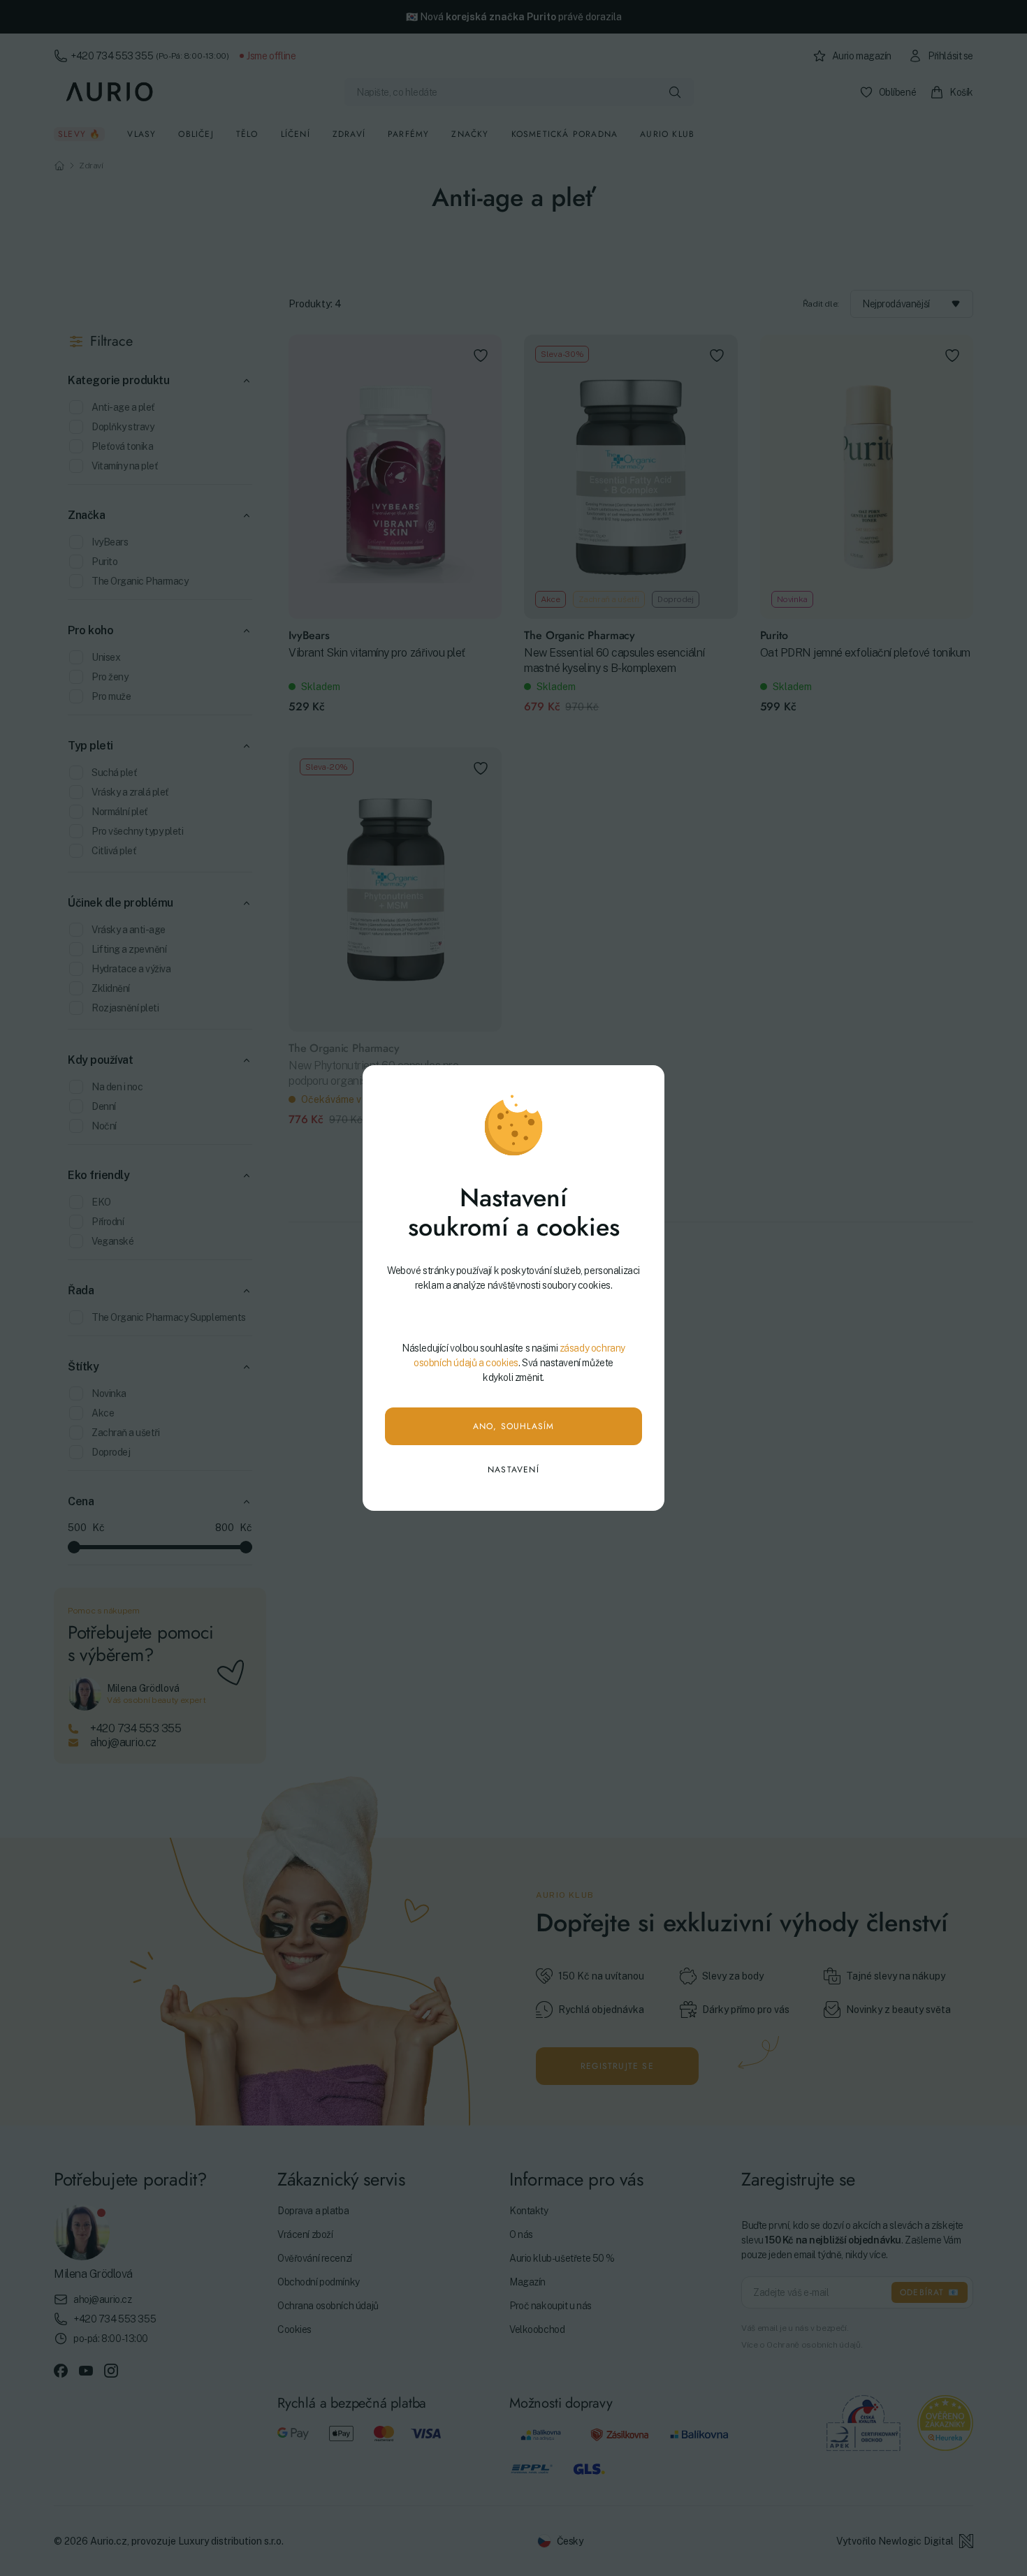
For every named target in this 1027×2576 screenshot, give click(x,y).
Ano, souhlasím (514, 1426)
